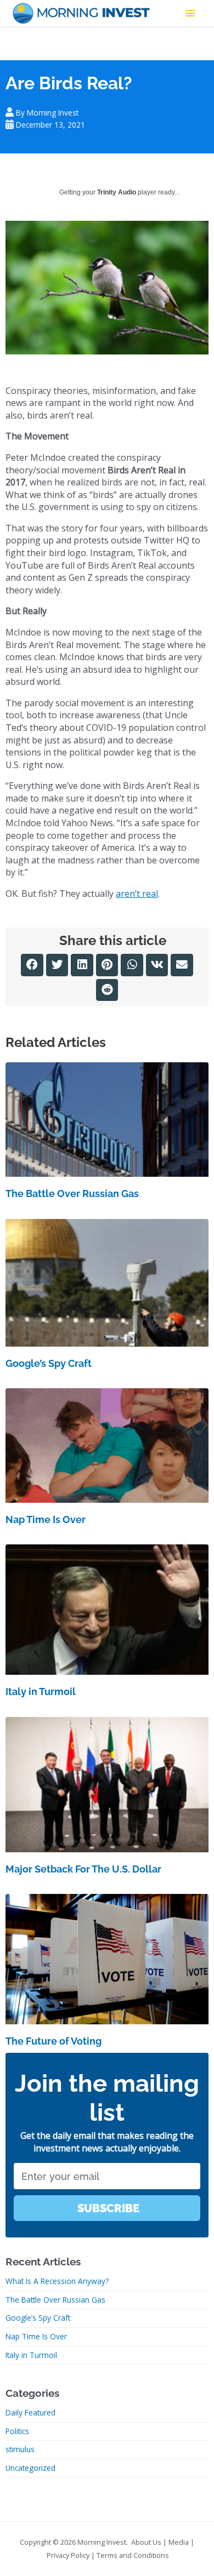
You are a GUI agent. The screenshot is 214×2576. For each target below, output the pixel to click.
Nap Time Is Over (46, 1519)
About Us (146, 2542)
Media (179, 2542)
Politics (17, 2431)
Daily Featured (30, 2412)
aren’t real (137, 894)
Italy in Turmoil (41, 1691)
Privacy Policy (68, 2555)
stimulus (20, 2449)
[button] (32, 965)
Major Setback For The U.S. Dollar (83, 1869)
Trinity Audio (117, 192)
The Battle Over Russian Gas (72, 1193)
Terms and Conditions (133, 2555)
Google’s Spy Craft (49, 1363)
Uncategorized (30, 2468)
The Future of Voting (54, 2041)
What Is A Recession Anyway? (57, 2281)
